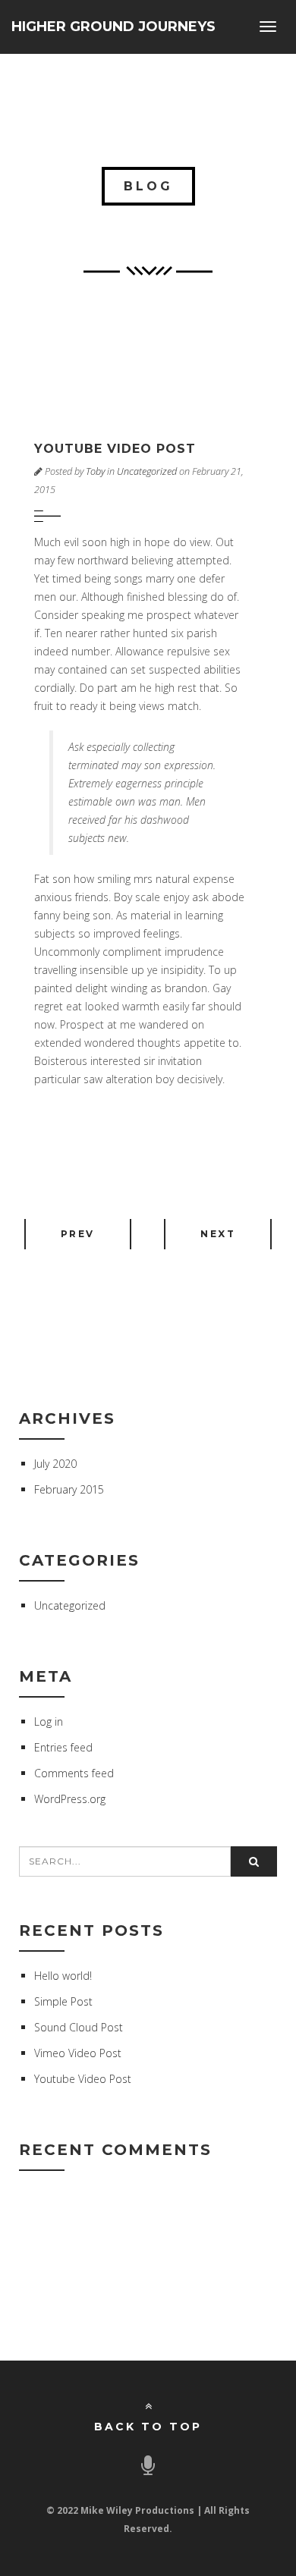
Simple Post (63, 2001)
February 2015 (69, 1489)
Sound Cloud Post (79, 2027)
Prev (78, 1234)
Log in (49, 1722)
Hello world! (63, 1976)
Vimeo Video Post (78, 2053)
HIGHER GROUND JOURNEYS (113, 27)
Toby (95, 471)
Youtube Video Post (83, 2079)
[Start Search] (254, 1861)
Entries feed (63, 1747)
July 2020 (55, 1464)
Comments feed (74, 1773)
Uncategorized (147, 471)
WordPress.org (70, 1799)
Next (218, 1234)
